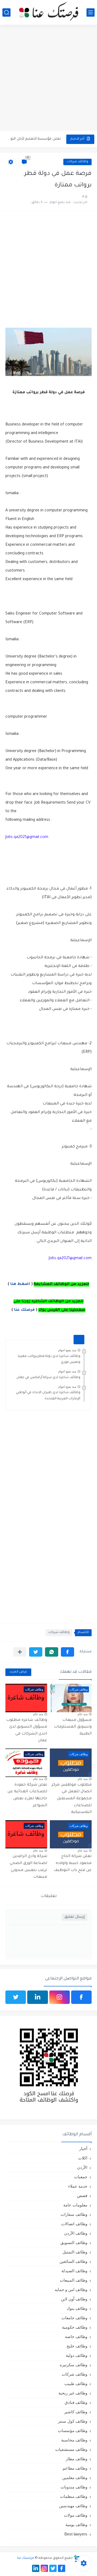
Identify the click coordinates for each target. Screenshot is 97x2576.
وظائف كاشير (76, 2412)
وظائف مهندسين (73, 2506)
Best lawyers (76, 2534)
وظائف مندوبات (74, 2487)
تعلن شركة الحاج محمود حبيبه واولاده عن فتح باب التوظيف (73, 1863)
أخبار (83, 2149)
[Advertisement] (48, 78)
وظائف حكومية (75, 2327)
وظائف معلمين (75, 2478)
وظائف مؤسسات (73, 2431)
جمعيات (81, 2177)
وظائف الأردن (76, 2233)
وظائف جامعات (74, 2318)
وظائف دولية (77, 2355)
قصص (82, 2196)
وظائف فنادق (76, 2402)
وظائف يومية (76, 2525)
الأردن (82, 2167)
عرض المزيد (18, 1672)
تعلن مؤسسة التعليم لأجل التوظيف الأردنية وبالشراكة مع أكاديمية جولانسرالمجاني (34, 139)
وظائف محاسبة (74, 2440)
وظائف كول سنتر (73, 2421)
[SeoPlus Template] (77, 2558)
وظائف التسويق (74, 2243)
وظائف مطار (77, 2459)
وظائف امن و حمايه (71, 2290)
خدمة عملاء (78, 2186)
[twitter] (16, 1997)
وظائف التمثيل (75, 2252)
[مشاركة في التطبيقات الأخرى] (20, 1652)
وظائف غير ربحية (73, 2393)
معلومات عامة (75, 2205)
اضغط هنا (20, 1284)
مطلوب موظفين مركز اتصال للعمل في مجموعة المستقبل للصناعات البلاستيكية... (72, 1799)
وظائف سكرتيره (74, 2365)
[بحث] (6, 12)
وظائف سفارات (74, 2214)
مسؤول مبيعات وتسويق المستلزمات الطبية (73, 1727)
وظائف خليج (77, 2346)
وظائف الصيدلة (74, 2271)
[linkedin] (37, 1997)
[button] (67, 1652)
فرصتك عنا (24, 1310)
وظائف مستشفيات (71, 2449)
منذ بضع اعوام (67, 1350)
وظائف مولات (76, 2515)
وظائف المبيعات (74, 2280)
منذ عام (83, 1714)
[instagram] (60, 1997)
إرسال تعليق (75, 1917)
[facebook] (81, 1997)
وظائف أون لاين (74, 2299)
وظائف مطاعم (75, 2468)
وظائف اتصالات (74, 2224)
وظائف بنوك (77, 2308)
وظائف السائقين (73, 2261)
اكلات (83, 2158)
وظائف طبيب (76, 2384)
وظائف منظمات (74, 2496)
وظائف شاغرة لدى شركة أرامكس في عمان (48, 1378)
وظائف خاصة (76, 2337)
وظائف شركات (77, 162)
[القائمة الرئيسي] (91, 12)
